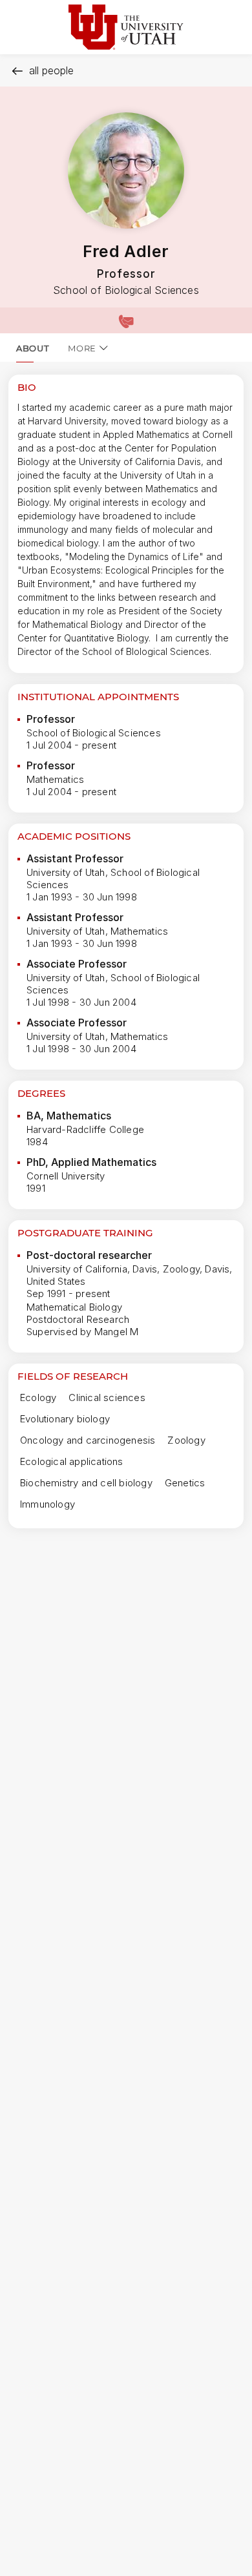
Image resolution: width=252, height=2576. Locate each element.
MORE (82, 348)
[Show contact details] (126, 320)
